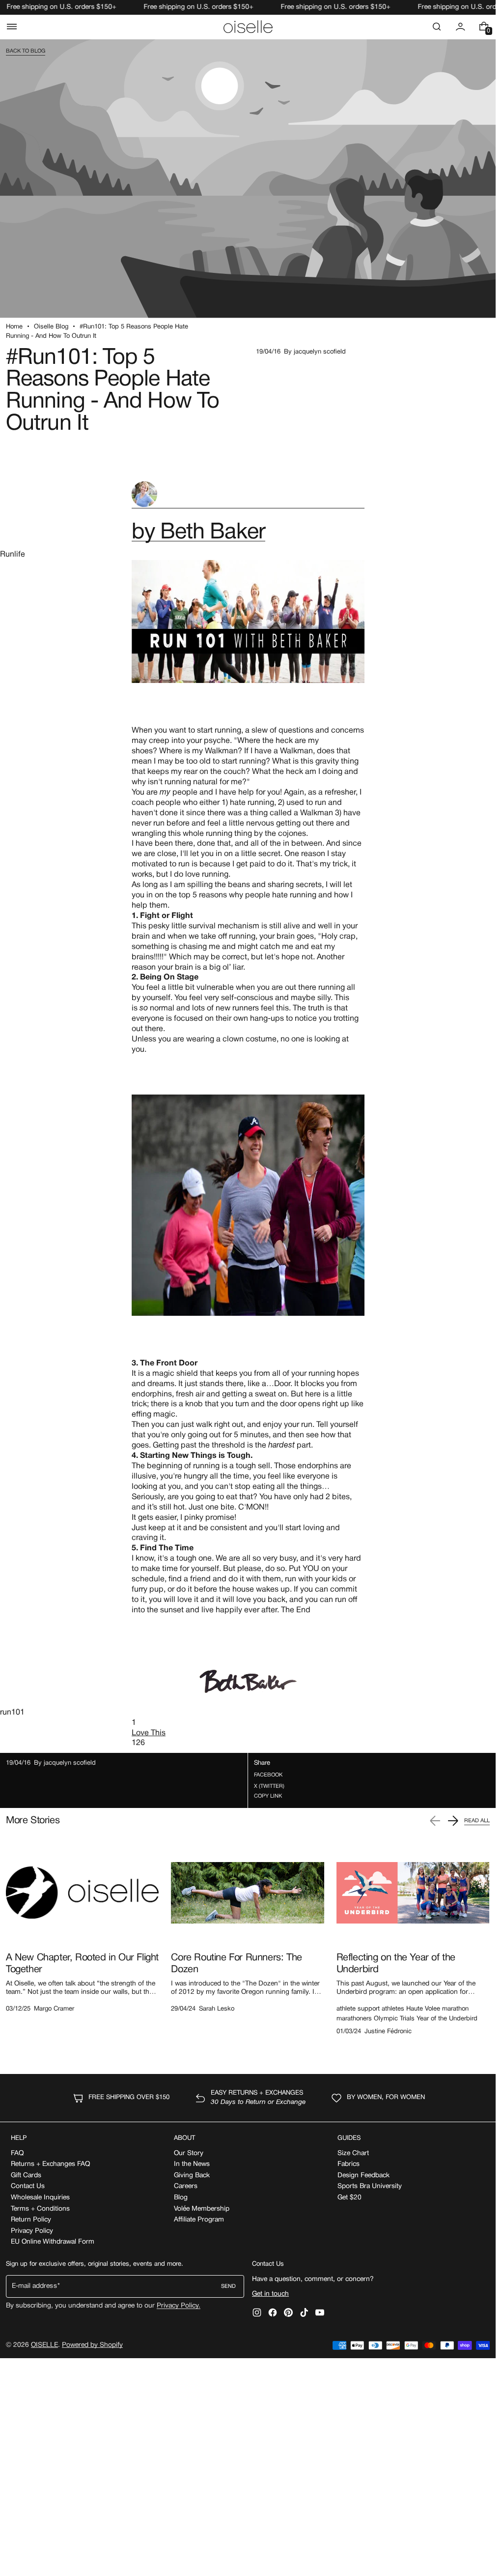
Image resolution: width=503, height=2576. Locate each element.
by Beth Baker (198, 533)
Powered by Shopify (92, 2345)
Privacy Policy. (179, 2306)
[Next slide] (453, 1821)
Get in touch (270, 2294)
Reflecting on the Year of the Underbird (396, 1964)
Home (14, 327)
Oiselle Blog (51, 327)
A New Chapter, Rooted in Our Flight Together (82, 1964)
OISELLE (44, 2345)
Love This (149, 1733)
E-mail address (34, 2286)
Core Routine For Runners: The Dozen (236, 1964)
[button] (12, 27)
